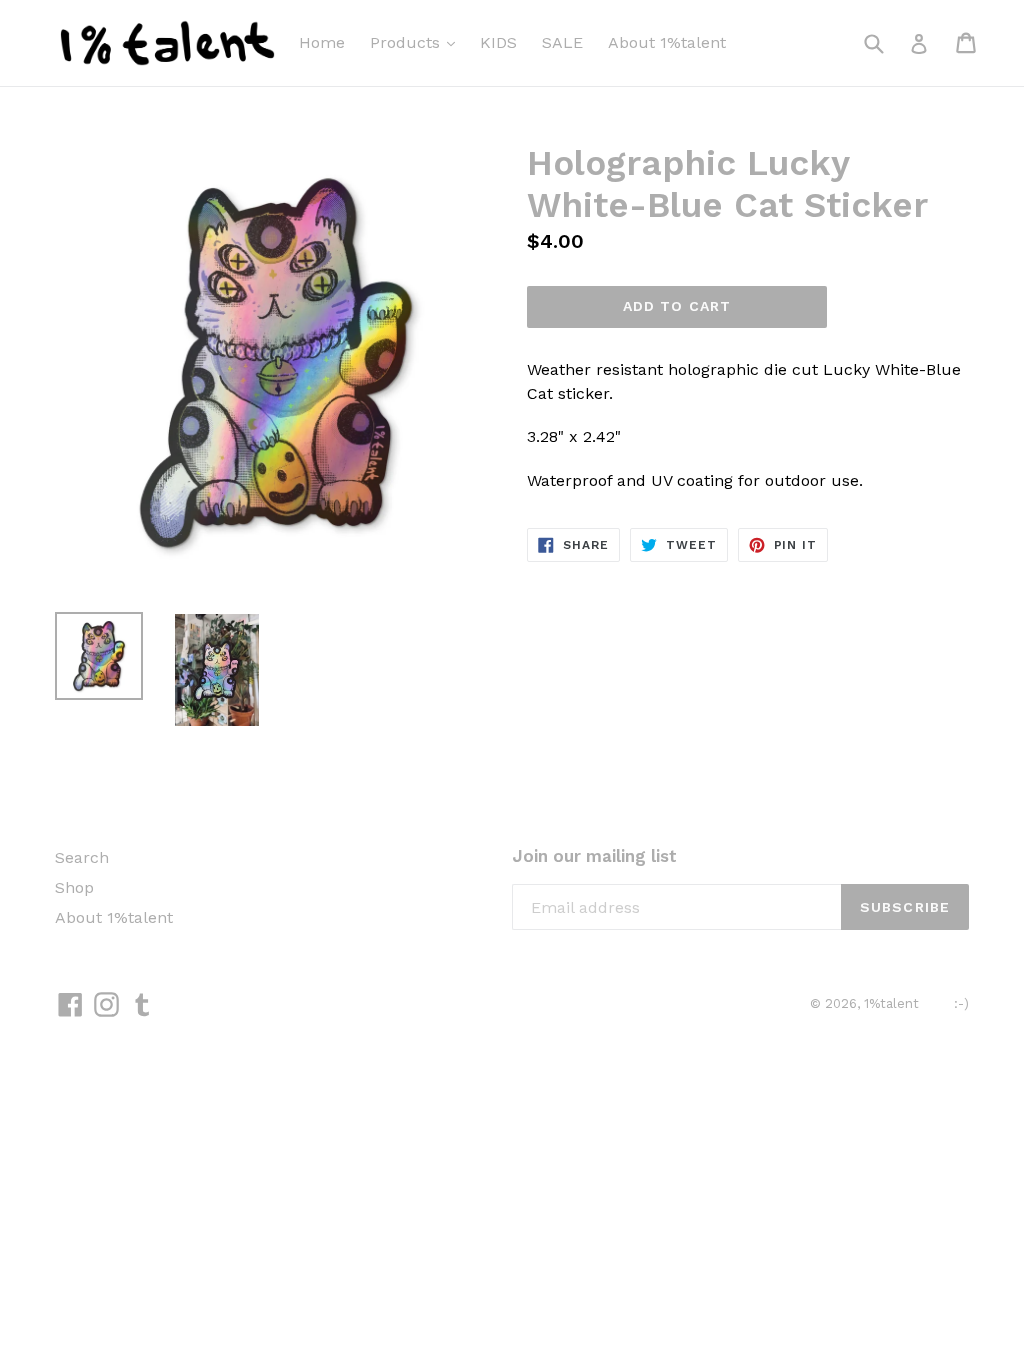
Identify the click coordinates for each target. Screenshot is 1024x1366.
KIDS (498, 42)
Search (82, 857)
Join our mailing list (594, 856)
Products (407, 42)
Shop (74, 887)
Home (322, 42)
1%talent (891, 1003)
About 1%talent (667, 42)
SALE (562, 42)
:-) (961, 1003)
